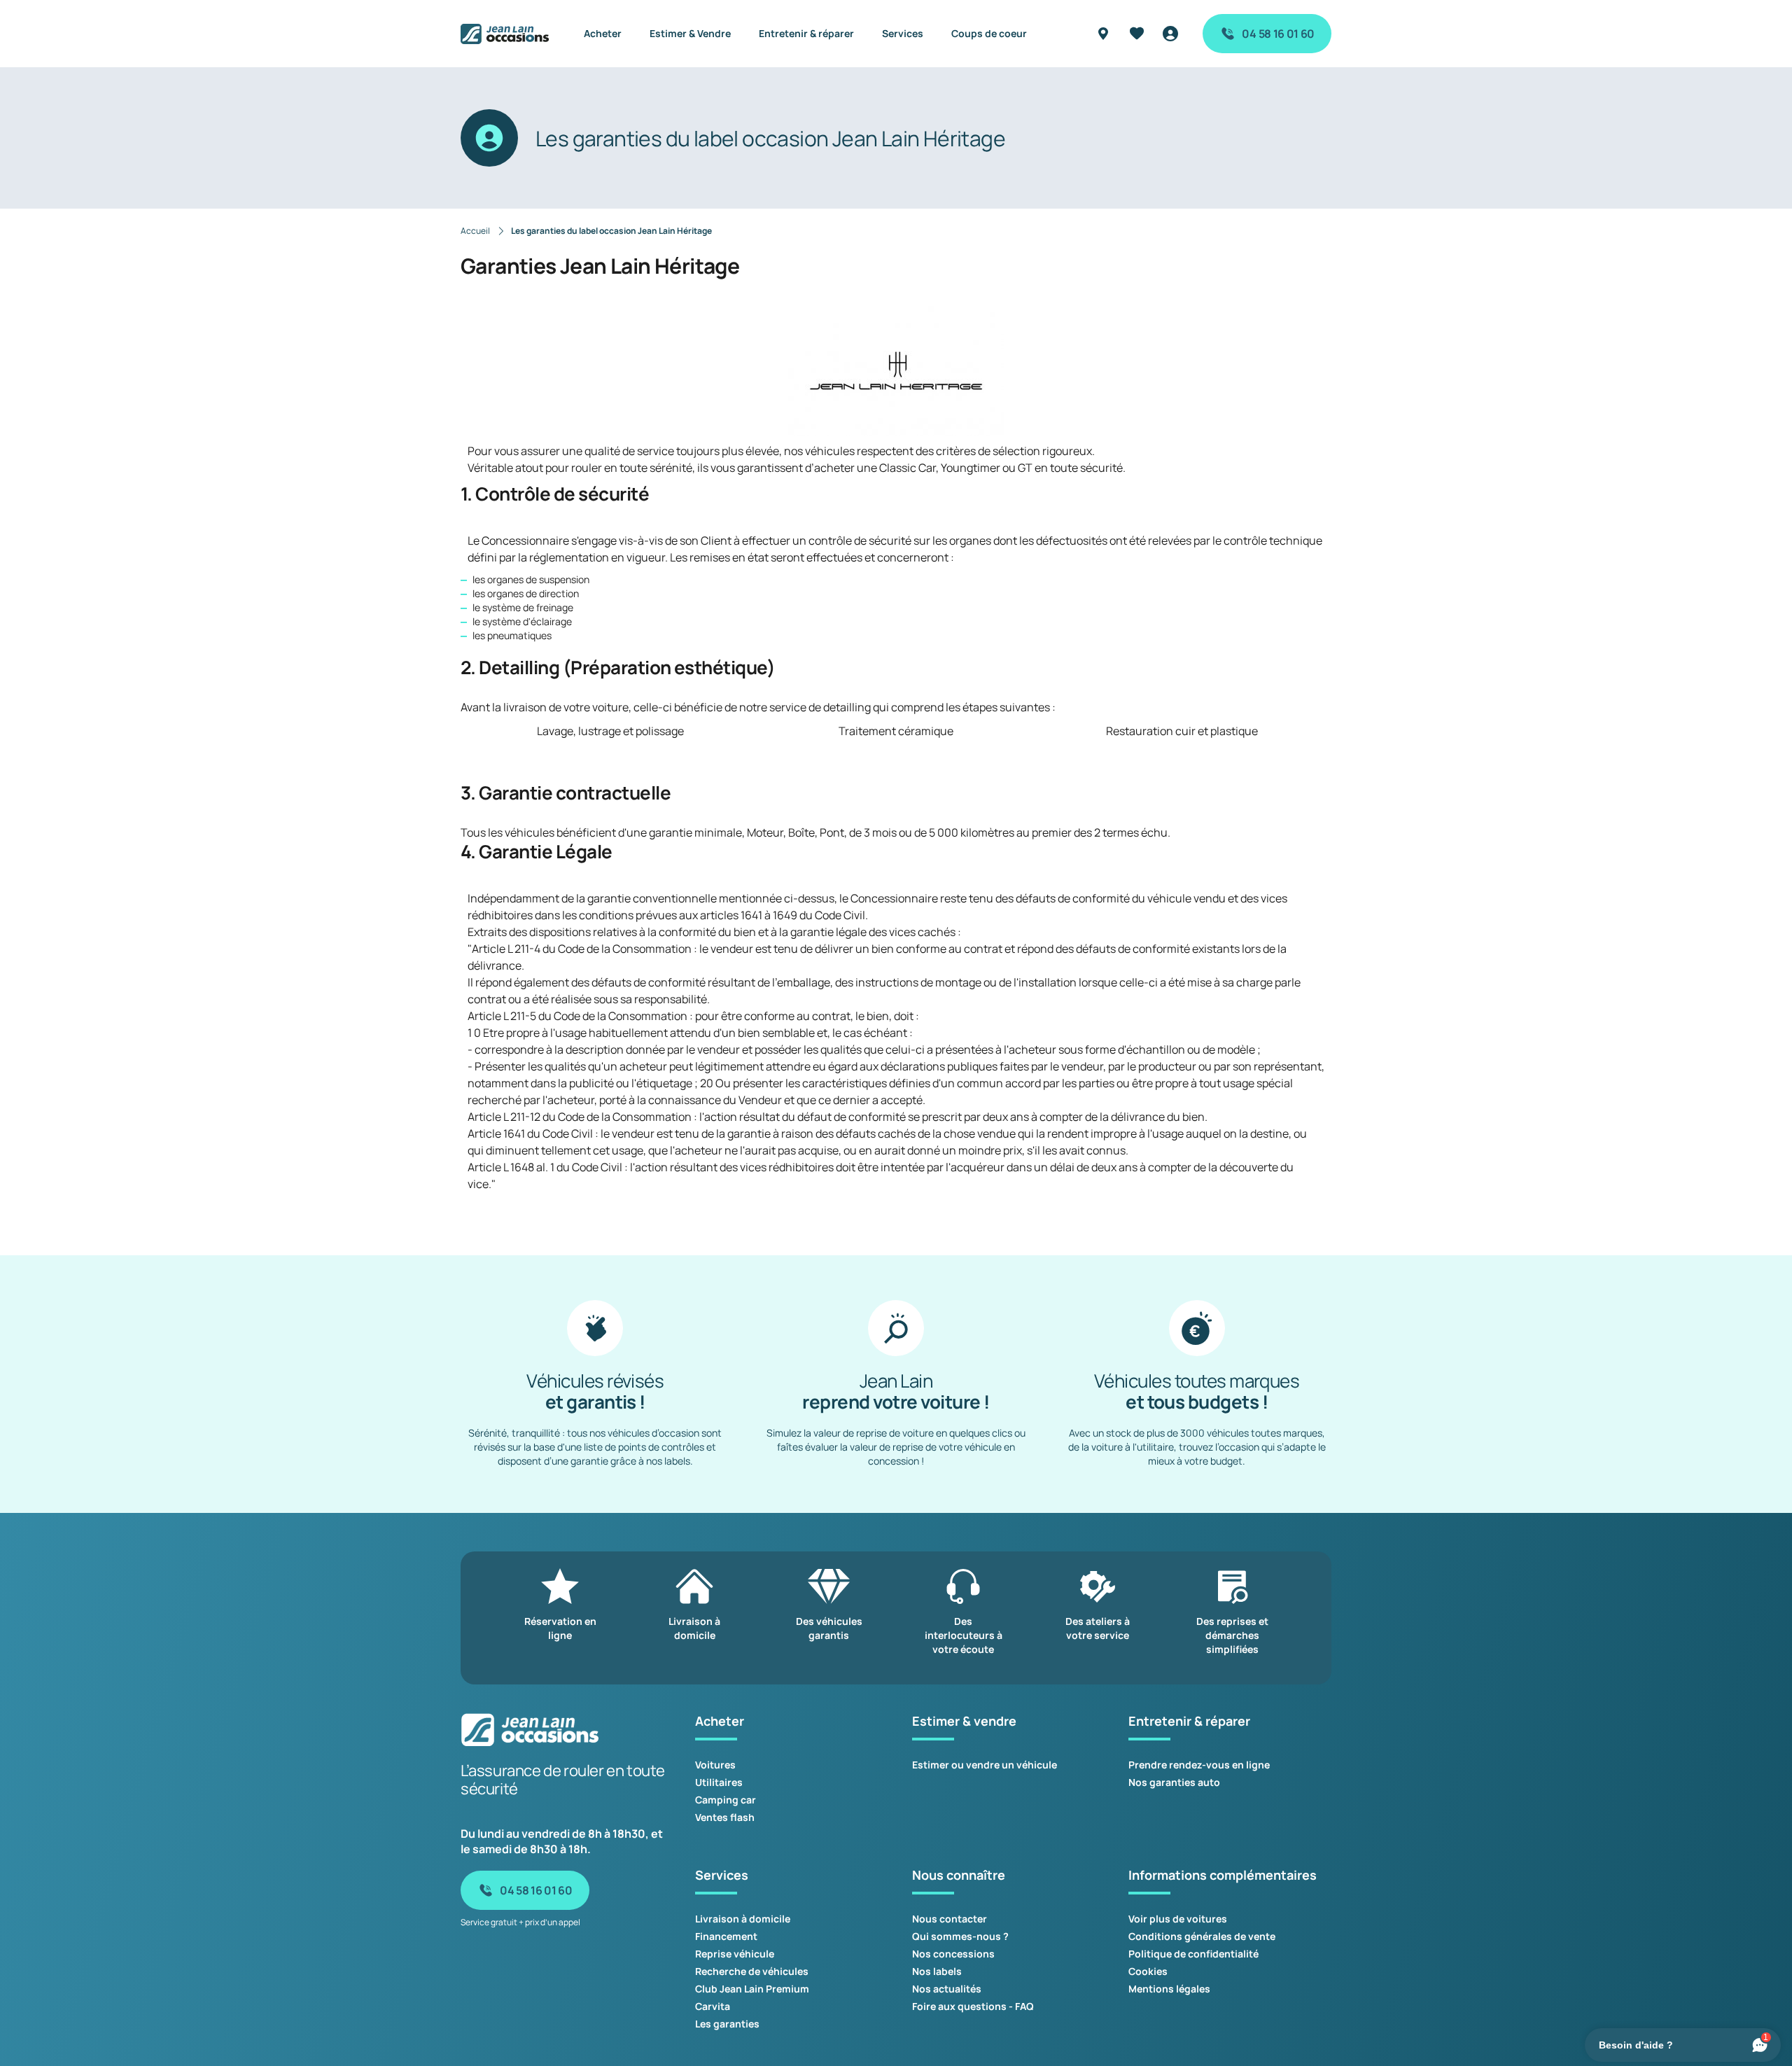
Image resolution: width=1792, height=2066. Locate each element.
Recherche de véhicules (752, 1971)
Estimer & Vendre (690, 33)
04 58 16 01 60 (1278, 34)
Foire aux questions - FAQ (973, 2006)
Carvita (713, 2006)
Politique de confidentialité (1193, 1954)
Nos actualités (947, 1989)
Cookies (1148, 1971)
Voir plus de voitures (1178, 1919)
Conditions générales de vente (1202, 1936)
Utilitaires (719, 1782)
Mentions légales (1169, 1989)
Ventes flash (725, 1817)
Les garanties (727, 2024)
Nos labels (937, 1971)
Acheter (603, 33)
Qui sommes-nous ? (960, 1936)
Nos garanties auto (1174, 1782)
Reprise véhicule (735, 1954)
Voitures (715, 1765)
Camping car (726, 1800)
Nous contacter (950, 1919)
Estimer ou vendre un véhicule (985, 1765)
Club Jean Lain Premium (752, 1989)
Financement (726, 1936)
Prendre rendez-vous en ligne (1199, 1765)
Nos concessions (953, 1954)
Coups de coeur (989, 33)
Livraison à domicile (743, 1919)
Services (903, 33)
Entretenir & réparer (806, 33)
